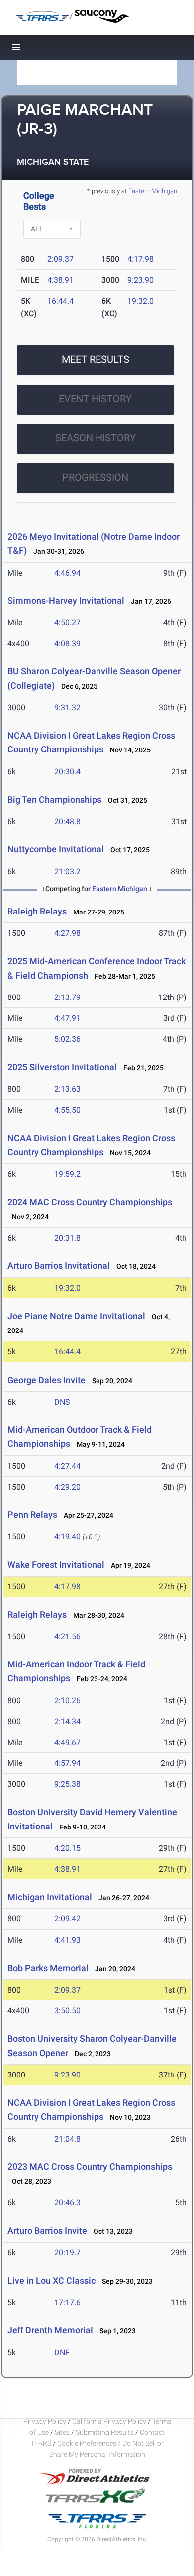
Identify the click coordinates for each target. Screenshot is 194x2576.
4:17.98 (141, 259)
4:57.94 (67, 1763)
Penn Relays (32, 1515)
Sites (62, 2432)
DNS (62, 1402)
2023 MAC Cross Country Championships (90, 2167)
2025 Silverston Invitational (62, 1067)
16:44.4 (60, 301)
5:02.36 (67, 1039)
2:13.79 (67, 997)
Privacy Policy (45, 2421)
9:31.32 (67, 707)
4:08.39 (67, 643)
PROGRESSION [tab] (95, 477)
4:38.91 (60, 280)
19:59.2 (67, 1174)
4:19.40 (67, 1537)
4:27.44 (67, 1466)
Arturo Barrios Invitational (59, 1266)
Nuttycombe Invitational (56, 849)
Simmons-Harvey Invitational (66, 601)
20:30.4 (67, 772)
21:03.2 (67, 872)
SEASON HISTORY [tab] (96, 438)
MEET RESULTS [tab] (96, 359)
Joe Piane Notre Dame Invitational (76, 1316)
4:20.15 (67, 1848)
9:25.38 (67, 1784)
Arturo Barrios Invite (47, 2230)
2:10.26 (67, 1701)
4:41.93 (67, 1940)
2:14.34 (67, 1721)
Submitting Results (105, 2432)
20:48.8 (67, 821)
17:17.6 (67, 2302)
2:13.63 (67, 1089)
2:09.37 (60, 259)
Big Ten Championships (54, 799)
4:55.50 (67, 1110)
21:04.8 (67, 2139)
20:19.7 (67, 2253)
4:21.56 (67, 1636)
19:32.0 (141, 301)
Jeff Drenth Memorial (50, 2330)
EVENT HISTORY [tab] (95, 399)
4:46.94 (67, 573)
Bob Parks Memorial (48, 1968)
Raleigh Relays (37, 911)
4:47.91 (67, 1018)
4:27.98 (67, 933)
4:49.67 (67, 1742)
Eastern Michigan (153, 191)
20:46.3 (67, 2202)
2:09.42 (67, 1919)
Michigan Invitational (50, 1897)
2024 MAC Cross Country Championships (90, 1202)
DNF (62, 2353)
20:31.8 (67, 1238)
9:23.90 (141, 280)
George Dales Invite (47, 1380)
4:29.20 (67, 1487)
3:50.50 (67, 2011)
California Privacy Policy (109, 2421)
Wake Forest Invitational (56, 1564)
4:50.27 (67, 623)
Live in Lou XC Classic (51, 2281)
